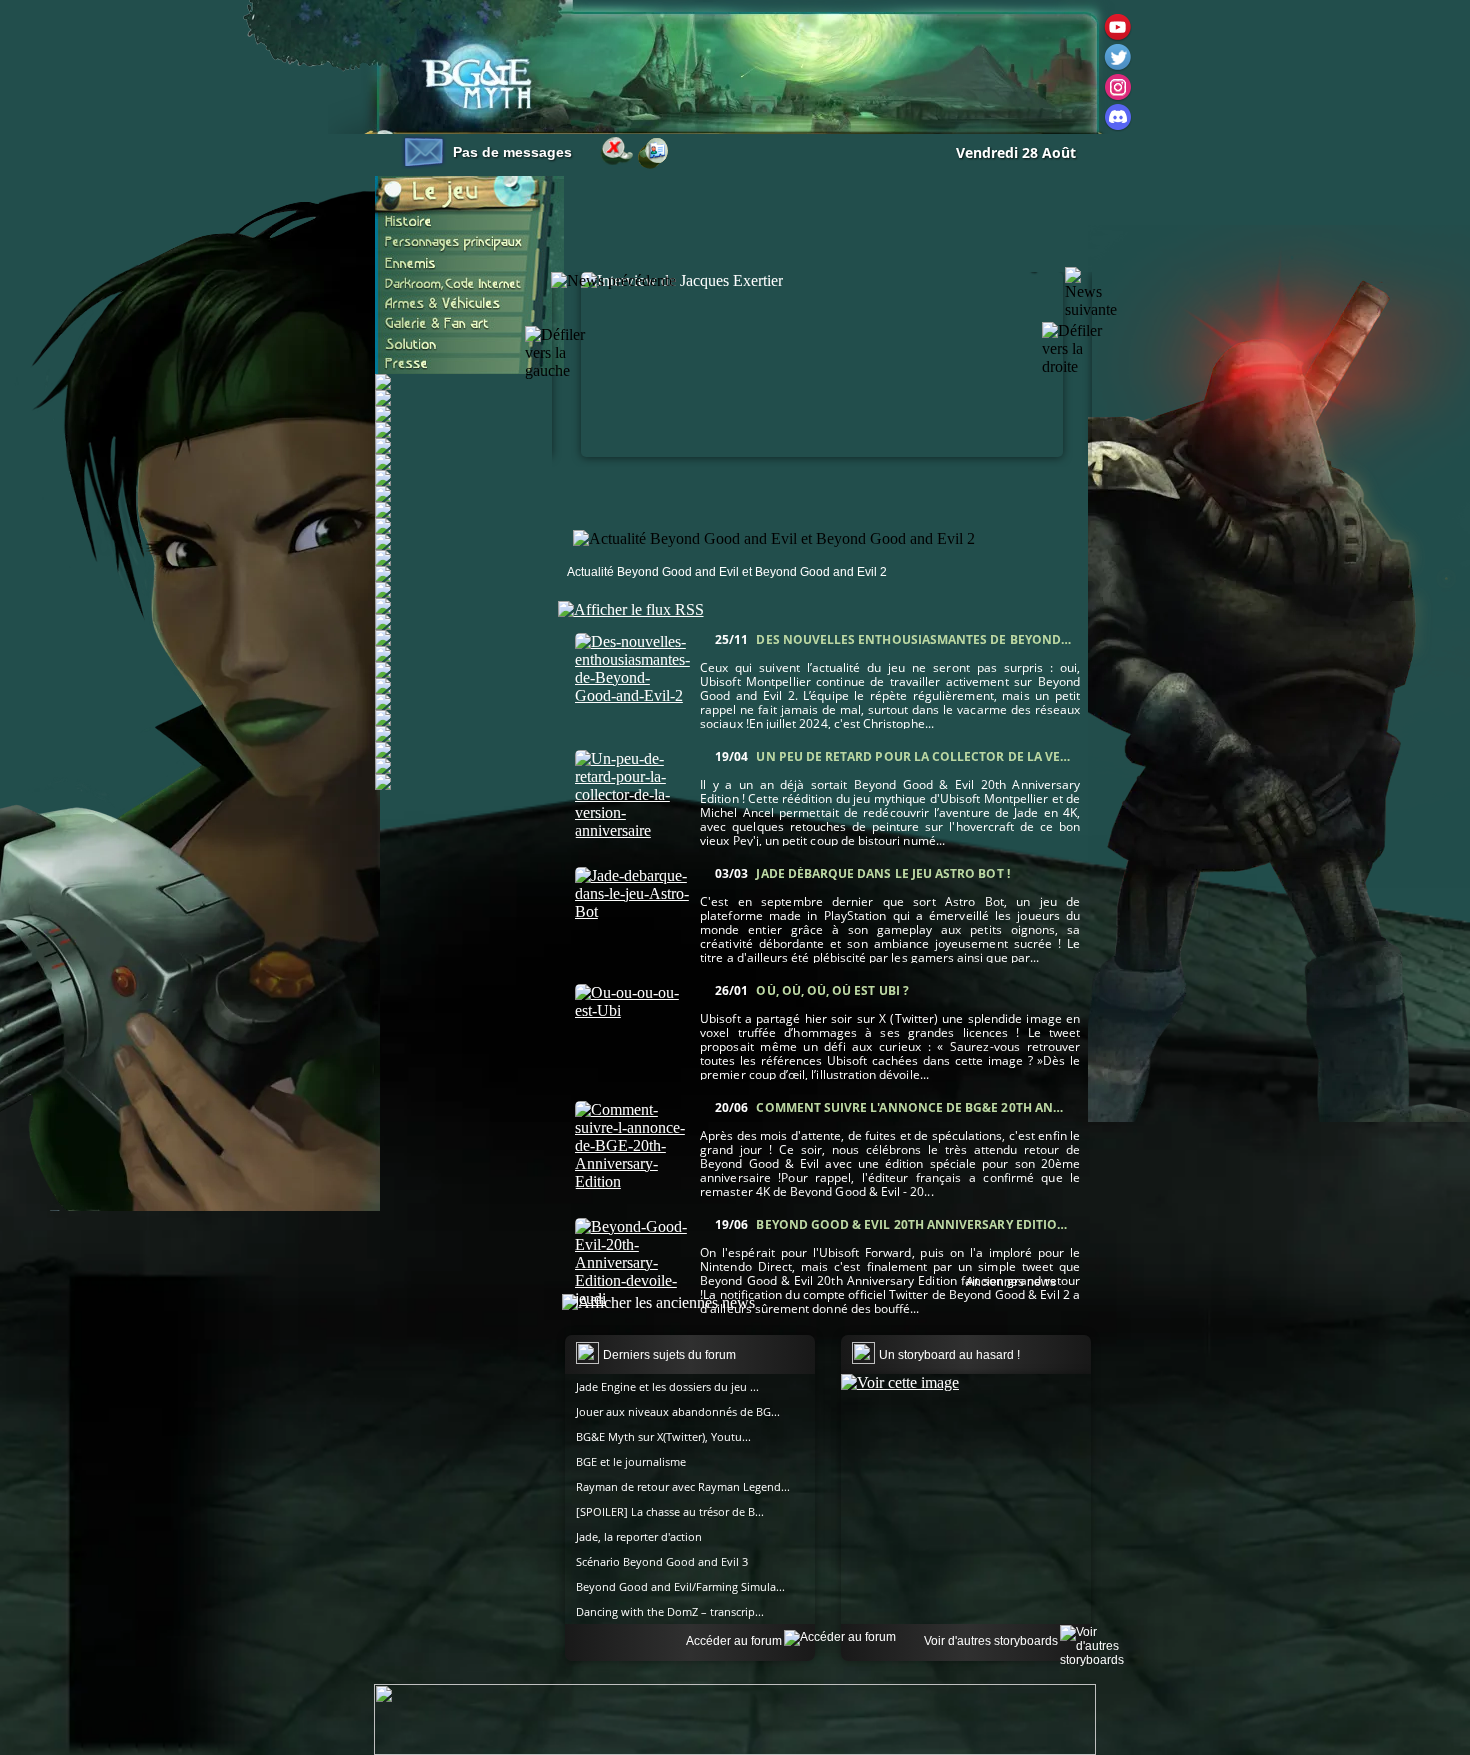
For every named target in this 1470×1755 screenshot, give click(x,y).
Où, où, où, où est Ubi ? (832, 990)
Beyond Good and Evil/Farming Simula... (680, 1586)
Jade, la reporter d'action (639, 1536)
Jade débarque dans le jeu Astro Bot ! (882, 873)
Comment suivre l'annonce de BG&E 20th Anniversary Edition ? (970, 1107)
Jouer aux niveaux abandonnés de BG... (678, 1411)
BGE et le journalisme (631, 1461)
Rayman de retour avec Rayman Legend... (683, 1486)
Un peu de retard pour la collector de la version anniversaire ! (977, 756)
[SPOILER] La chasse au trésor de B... (670, 1511)
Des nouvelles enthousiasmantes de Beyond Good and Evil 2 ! (966, 639)
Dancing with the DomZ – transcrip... (670, 1611)
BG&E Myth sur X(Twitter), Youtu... (663, 1436)
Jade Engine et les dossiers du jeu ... (667, 1386)
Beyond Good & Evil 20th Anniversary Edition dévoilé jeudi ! (960, 1224)
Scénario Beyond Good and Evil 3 (662, 1561)
